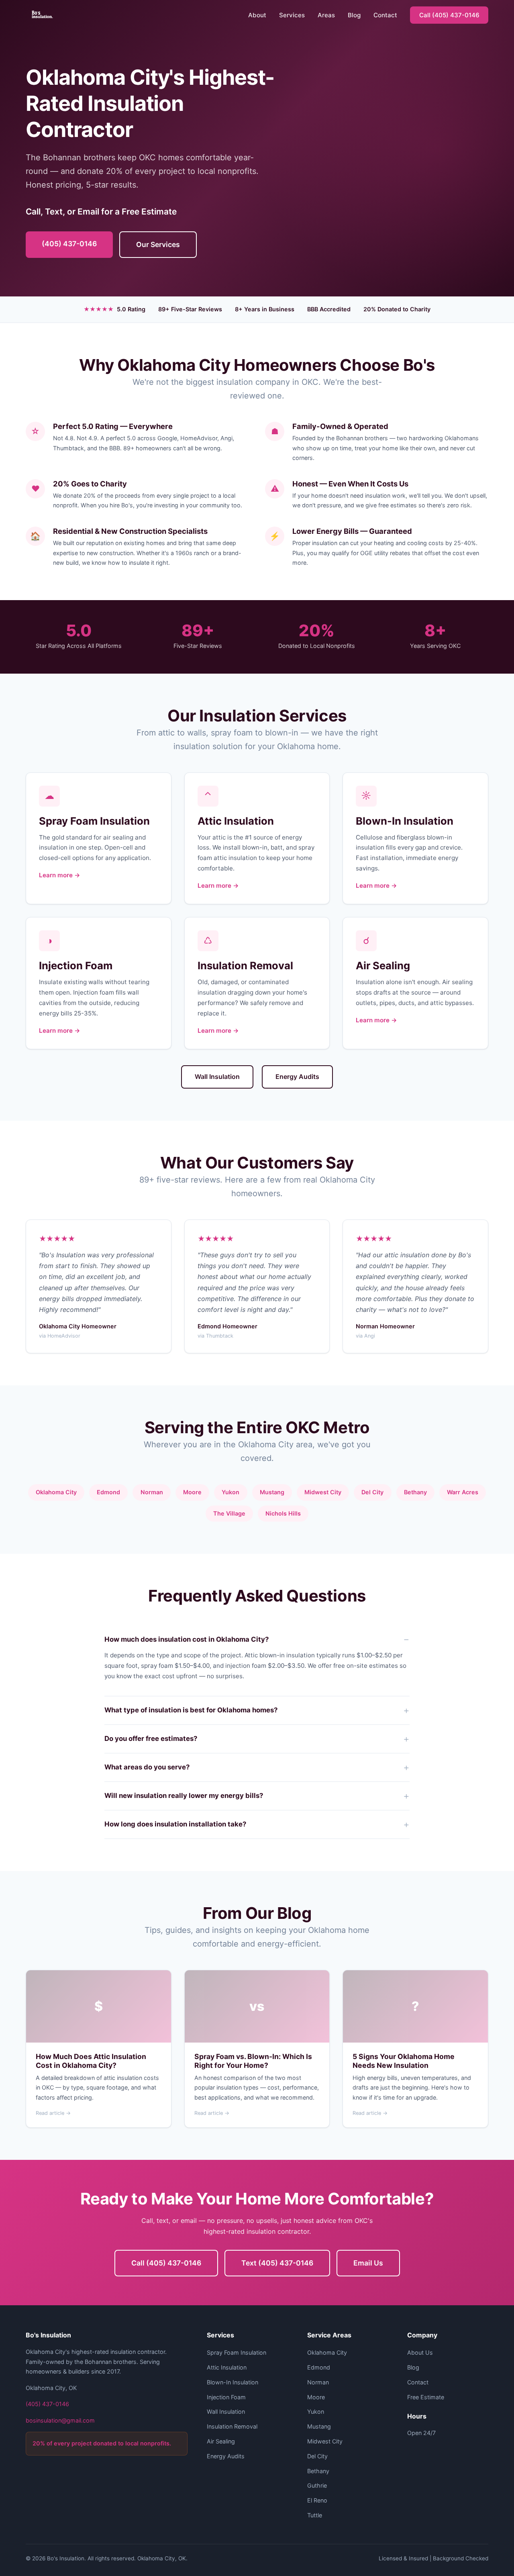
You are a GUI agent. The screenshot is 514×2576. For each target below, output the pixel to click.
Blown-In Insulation (233, 2382)
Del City (372, 1492)
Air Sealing (221, 2441)
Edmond (108, 1492)
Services (292, 15)
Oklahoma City (56, 1492)
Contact (385, 15)
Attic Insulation (227, 2367)
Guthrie (317, 2485)
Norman (152, 1492)
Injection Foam (226, 2397)
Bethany (318, 2471)
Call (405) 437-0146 (449, 15)
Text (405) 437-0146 (277, 2263)
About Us (420, 2352)
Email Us (368, 2263)
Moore (192, 1492)
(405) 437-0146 (69, 244)
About (257, 15)
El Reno (317, 2500)
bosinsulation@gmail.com (60, 2420)
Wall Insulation (217, 1077)
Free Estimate (426, 2397)
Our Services (158, 244)
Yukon (230, 1492)
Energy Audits (297, 1077)
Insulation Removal (232, 2426)
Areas (326, 15)
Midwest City (323, 1492)
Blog (354, 15)
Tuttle (315, 2515)
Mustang (272, 1492)
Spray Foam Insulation (237, 2352)
